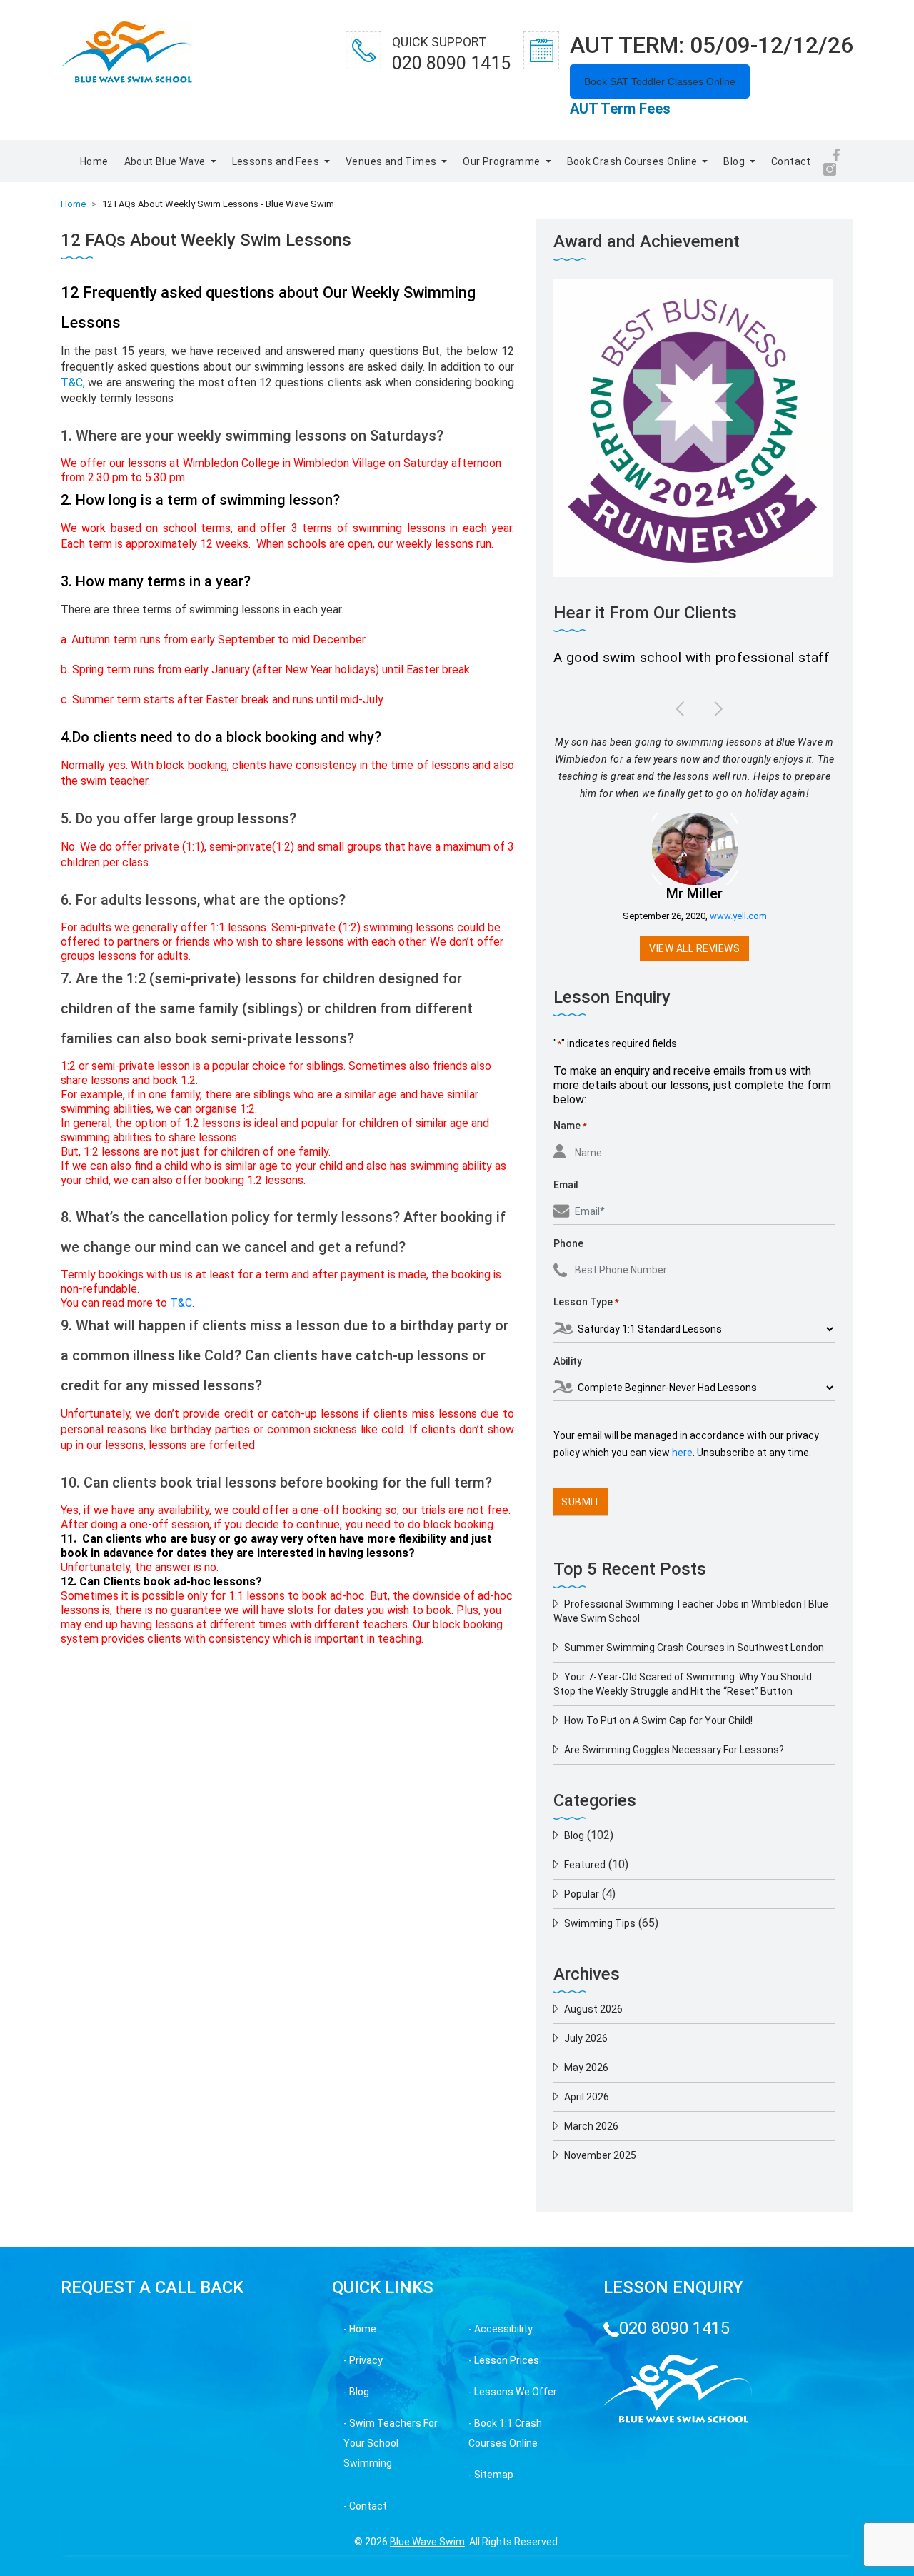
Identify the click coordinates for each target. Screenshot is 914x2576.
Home (94, 161)
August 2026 (593, 2009)
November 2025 (600, 2155)
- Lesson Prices (504, 2360)
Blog (735, 161)
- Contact (365, 2506)
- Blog (356, 2392)
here (682, 1453)
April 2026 (587, 2097)
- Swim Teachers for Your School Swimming (391, 2443)
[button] (676, 708)
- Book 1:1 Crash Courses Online (505, 2433)
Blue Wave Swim (427, 2542)
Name (570, 1126)
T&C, (73, 382)
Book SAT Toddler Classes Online (660, 81)
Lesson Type (586, 1302)
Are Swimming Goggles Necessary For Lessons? (674, 1750)
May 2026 (586, 2068)
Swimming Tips (600, 1923)
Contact (791, 161)
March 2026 (591, 2126)
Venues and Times (392, 161)
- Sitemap (491, 2475)
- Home (360, 2329)
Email (566, 1185)
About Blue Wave (166, 161)
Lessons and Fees (277, 161)
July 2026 (586, 2038)
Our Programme (503, 161)
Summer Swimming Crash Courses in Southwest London (694, 1648)
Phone (568, 1243)
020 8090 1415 (674, 2328)
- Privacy (363, 2360)
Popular (582, 1894)
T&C (181, 1303)
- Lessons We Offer (513, 2392)
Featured (585, 1865)
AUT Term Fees (620, 109)
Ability (568, 1361)
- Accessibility (501, 2329)
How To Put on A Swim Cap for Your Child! (658, 1720)
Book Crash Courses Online (633, 161)
